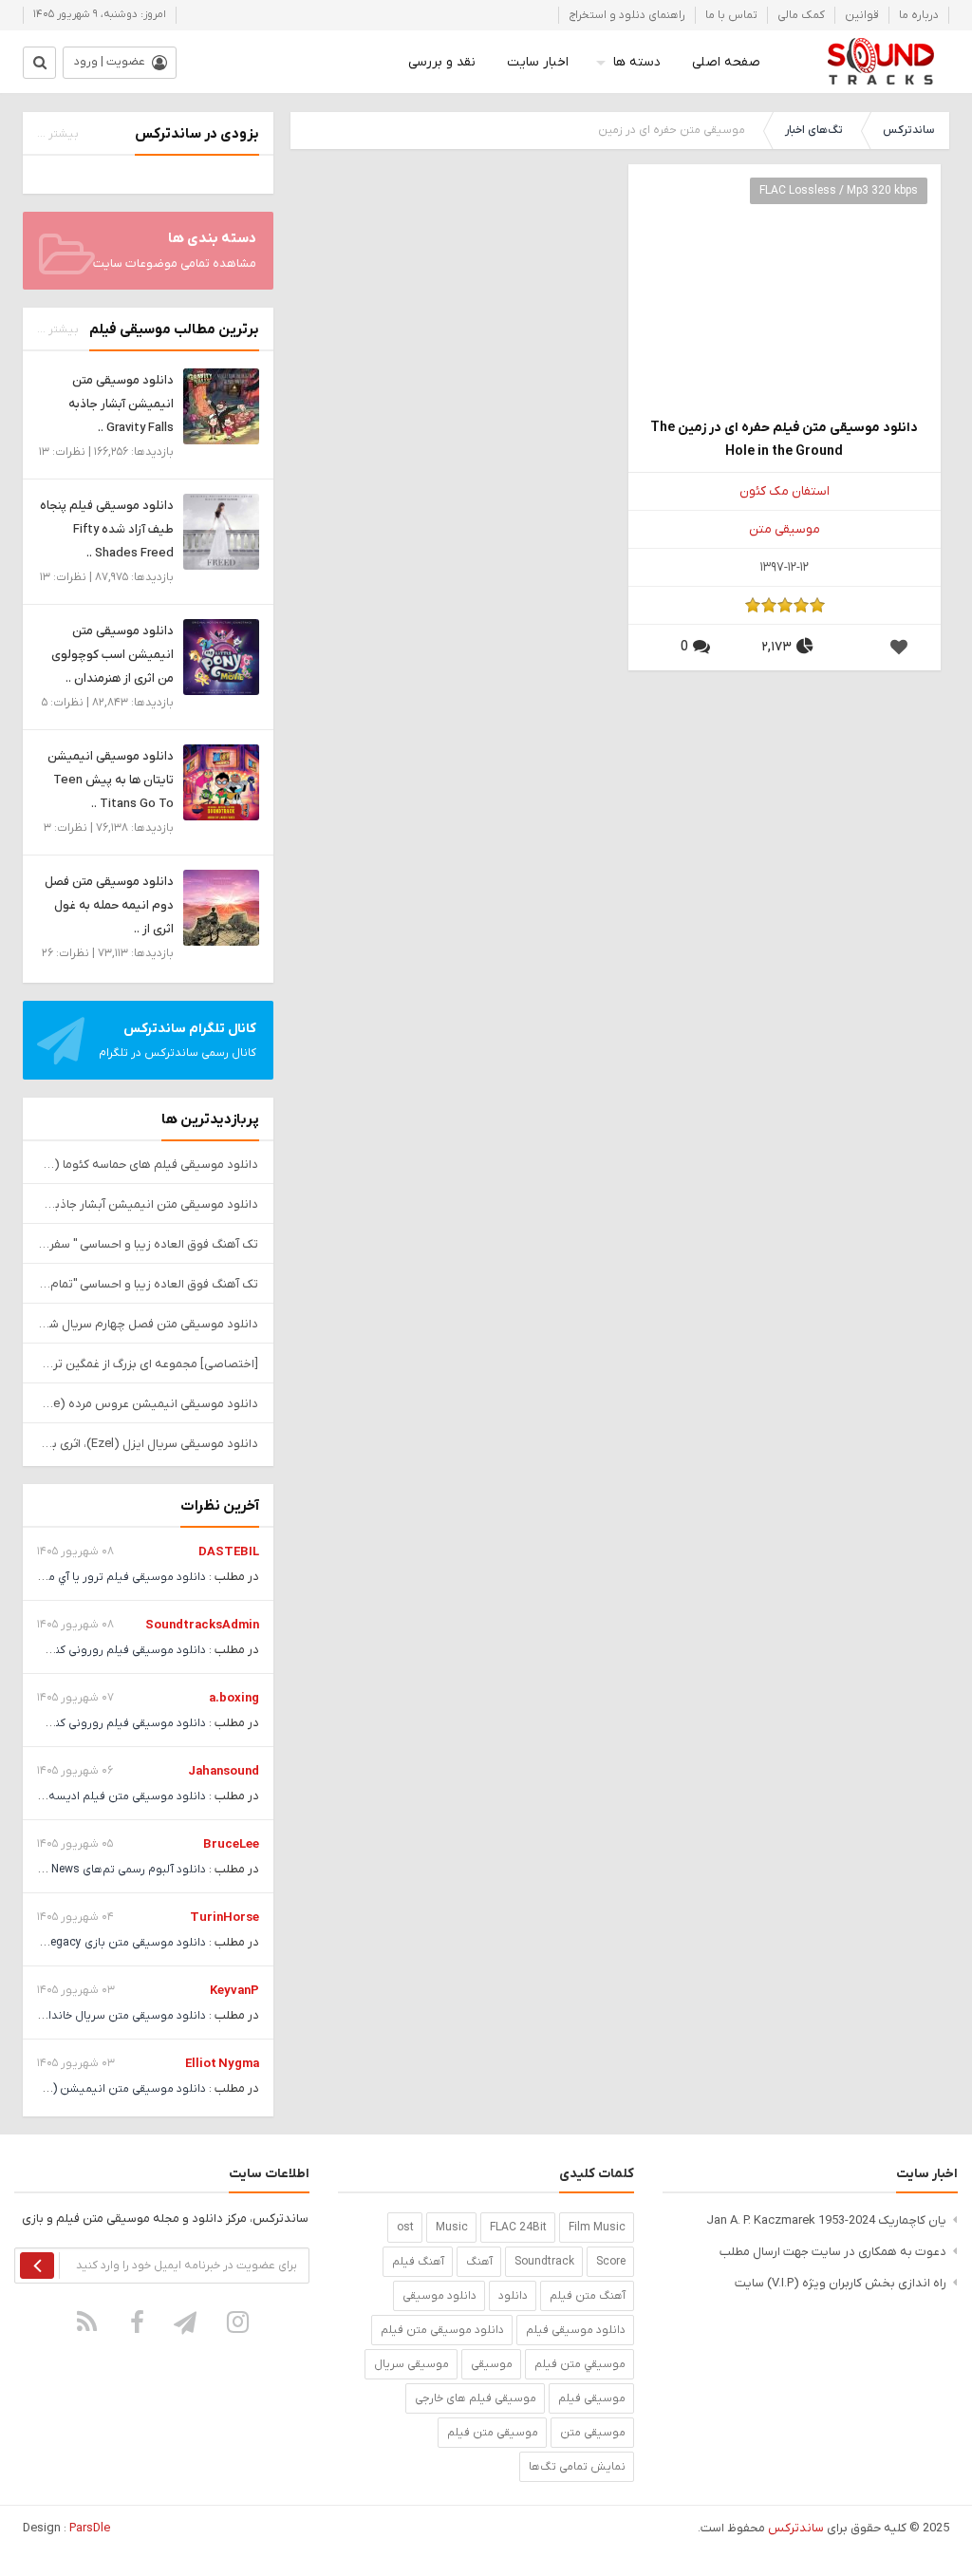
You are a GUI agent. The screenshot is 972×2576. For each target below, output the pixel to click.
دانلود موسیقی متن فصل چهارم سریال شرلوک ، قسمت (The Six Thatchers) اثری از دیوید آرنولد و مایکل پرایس (148, 1324)
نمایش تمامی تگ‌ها (577, 2467)
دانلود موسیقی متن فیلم (442, 2330)
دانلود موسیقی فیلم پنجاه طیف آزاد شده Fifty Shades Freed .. (107, 529)
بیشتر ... (58, 134)
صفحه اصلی (726, 62)
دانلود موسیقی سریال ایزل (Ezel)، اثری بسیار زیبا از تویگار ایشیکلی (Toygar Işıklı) (148, 1444)
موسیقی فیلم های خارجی (476, 2398)
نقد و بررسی (442, 62)
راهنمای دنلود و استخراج (627, 15)
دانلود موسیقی (439, 2296)
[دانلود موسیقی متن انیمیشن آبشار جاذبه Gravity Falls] (221, 406)
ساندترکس (908, 130)
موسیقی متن (785, 529)
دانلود (513, 2296)
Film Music (597, 2228)
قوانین (862, 15)
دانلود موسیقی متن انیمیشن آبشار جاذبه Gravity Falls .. (121, 404)
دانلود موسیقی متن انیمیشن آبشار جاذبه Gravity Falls (148, 1204)
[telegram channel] (187, 2322)
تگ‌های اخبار (814, 130)
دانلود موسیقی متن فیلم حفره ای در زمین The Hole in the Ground (784, 440)
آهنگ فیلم (418, 2262)
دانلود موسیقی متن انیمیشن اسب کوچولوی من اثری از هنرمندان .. (112, 655)
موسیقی (492, 2364)
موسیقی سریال (411, 2364)
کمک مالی (801, 15)
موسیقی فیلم (592, 2398)
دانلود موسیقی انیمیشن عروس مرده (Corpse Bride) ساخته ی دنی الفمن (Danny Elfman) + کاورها (148, 1404)
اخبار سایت (538, 62)
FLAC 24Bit (518, 2228)
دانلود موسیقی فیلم (576, 2330)
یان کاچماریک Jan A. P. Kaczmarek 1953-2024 (826, 2220)
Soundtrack (544, 2262)
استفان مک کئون (785, 491)
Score (611, 2262)
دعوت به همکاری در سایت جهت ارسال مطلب (833, 2252)
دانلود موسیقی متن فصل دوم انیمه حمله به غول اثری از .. (109, 905)
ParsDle (90, 2528)
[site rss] (86, 2322)
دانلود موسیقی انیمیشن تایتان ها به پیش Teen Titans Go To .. (111, 780)
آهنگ (479, 2262)
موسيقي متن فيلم (580, 2364)
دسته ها (637, 62)
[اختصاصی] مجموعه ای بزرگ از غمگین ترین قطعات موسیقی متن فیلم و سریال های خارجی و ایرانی (148, 1364)
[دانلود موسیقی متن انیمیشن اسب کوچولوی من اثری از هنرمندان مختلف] (221, 657)
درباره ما (919, 15)
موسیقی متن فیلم (493, 2433)
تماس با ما (731, 15)
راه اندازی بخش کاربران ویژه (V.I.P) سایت (841, 2283)
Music (452, 2228)
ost (405, 2228)
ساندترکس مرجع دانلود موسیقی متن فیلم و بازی (880, 62)
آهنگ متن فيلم (588, 2296)
